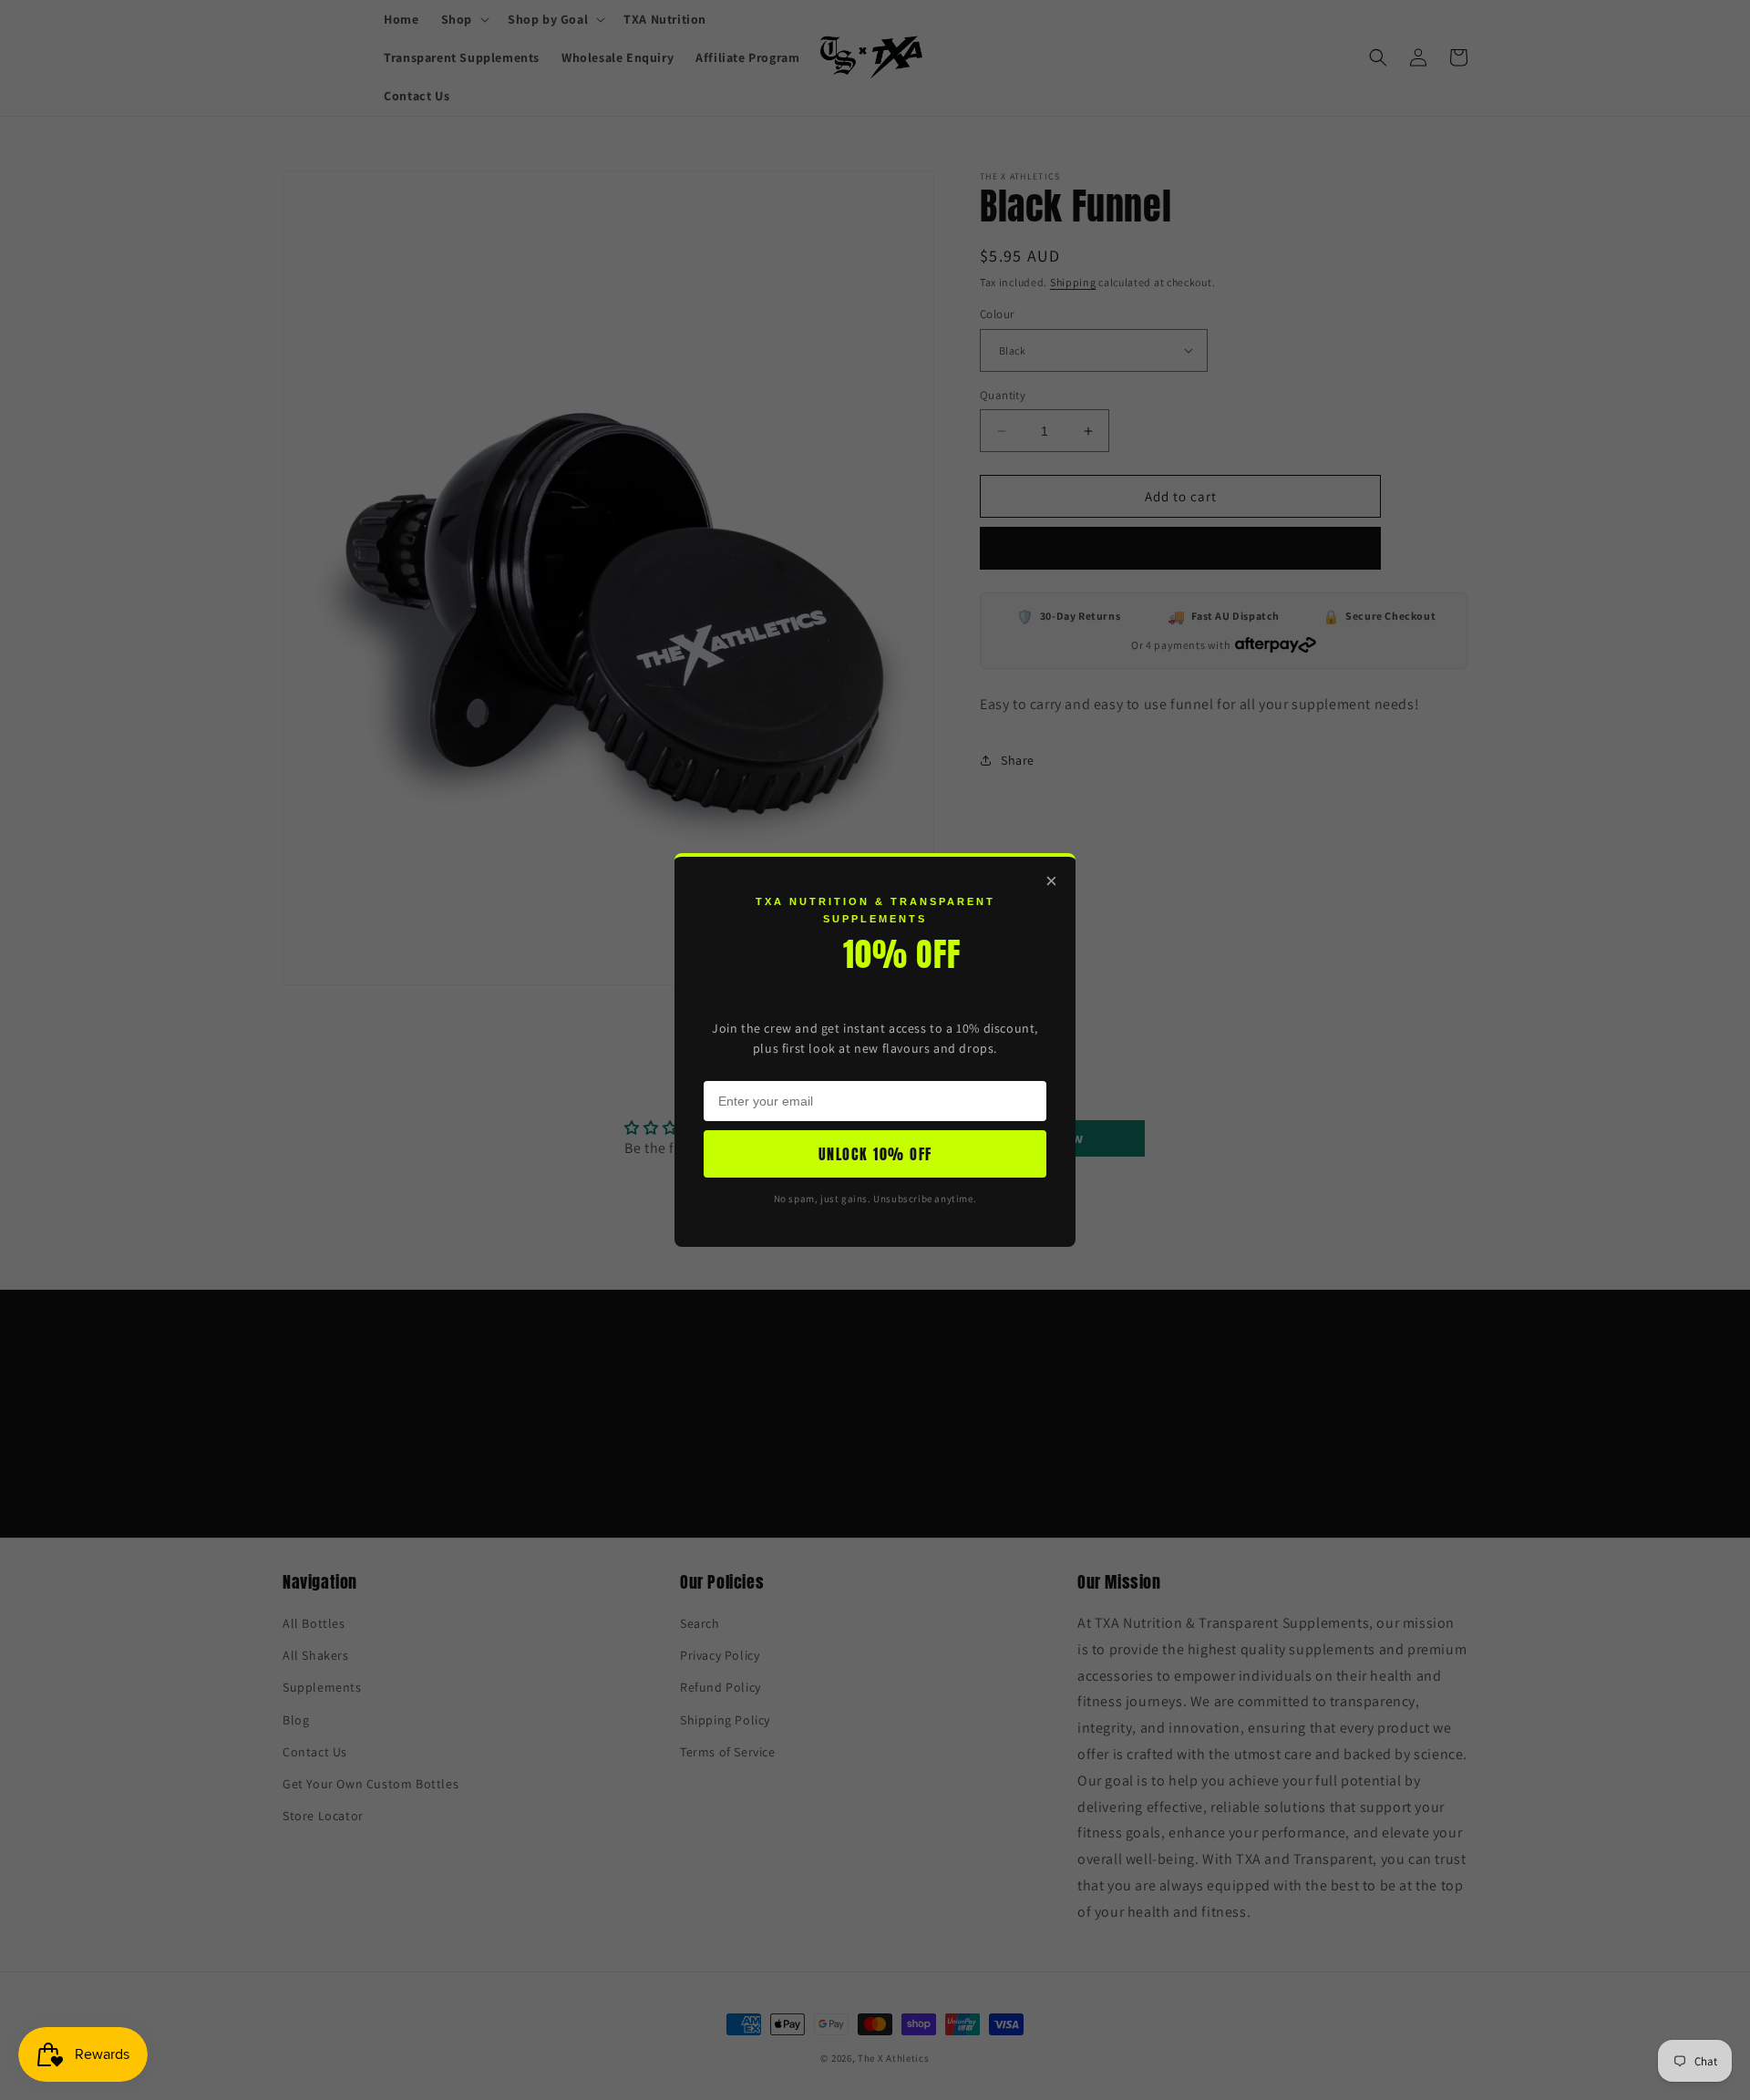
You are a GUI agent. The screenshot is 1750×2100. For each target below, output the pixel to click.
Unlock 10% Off (875, 1154)
